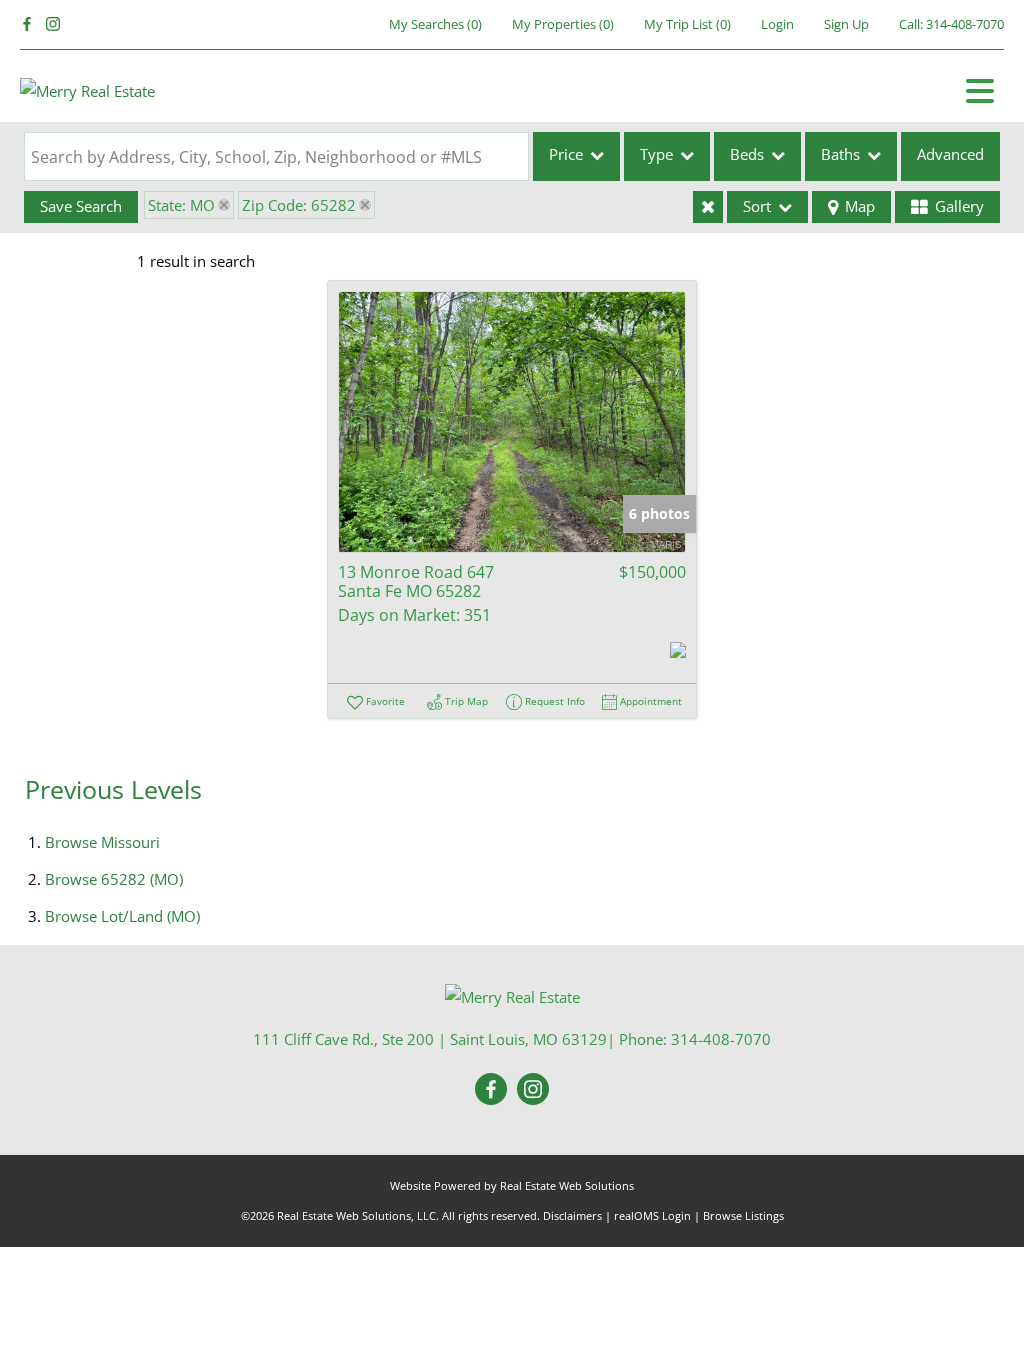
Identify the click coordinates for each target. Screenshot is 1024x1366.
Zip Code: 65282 (299, 205)
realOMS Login (652, 1215)
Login (777, 24)
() (435, 24)
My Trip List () (687, 24)
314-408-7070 (965, 24)
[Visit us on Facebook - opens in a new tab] (27, 24)
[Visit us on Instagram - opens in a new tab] (53, 24)
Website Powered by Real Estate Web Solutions (512, 1185)
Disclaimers (572, 1215)
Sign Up (846, 24)
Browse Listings (743, 1215)
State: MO (181, 205)
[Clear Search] (708, 207)
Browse (102, 842)
